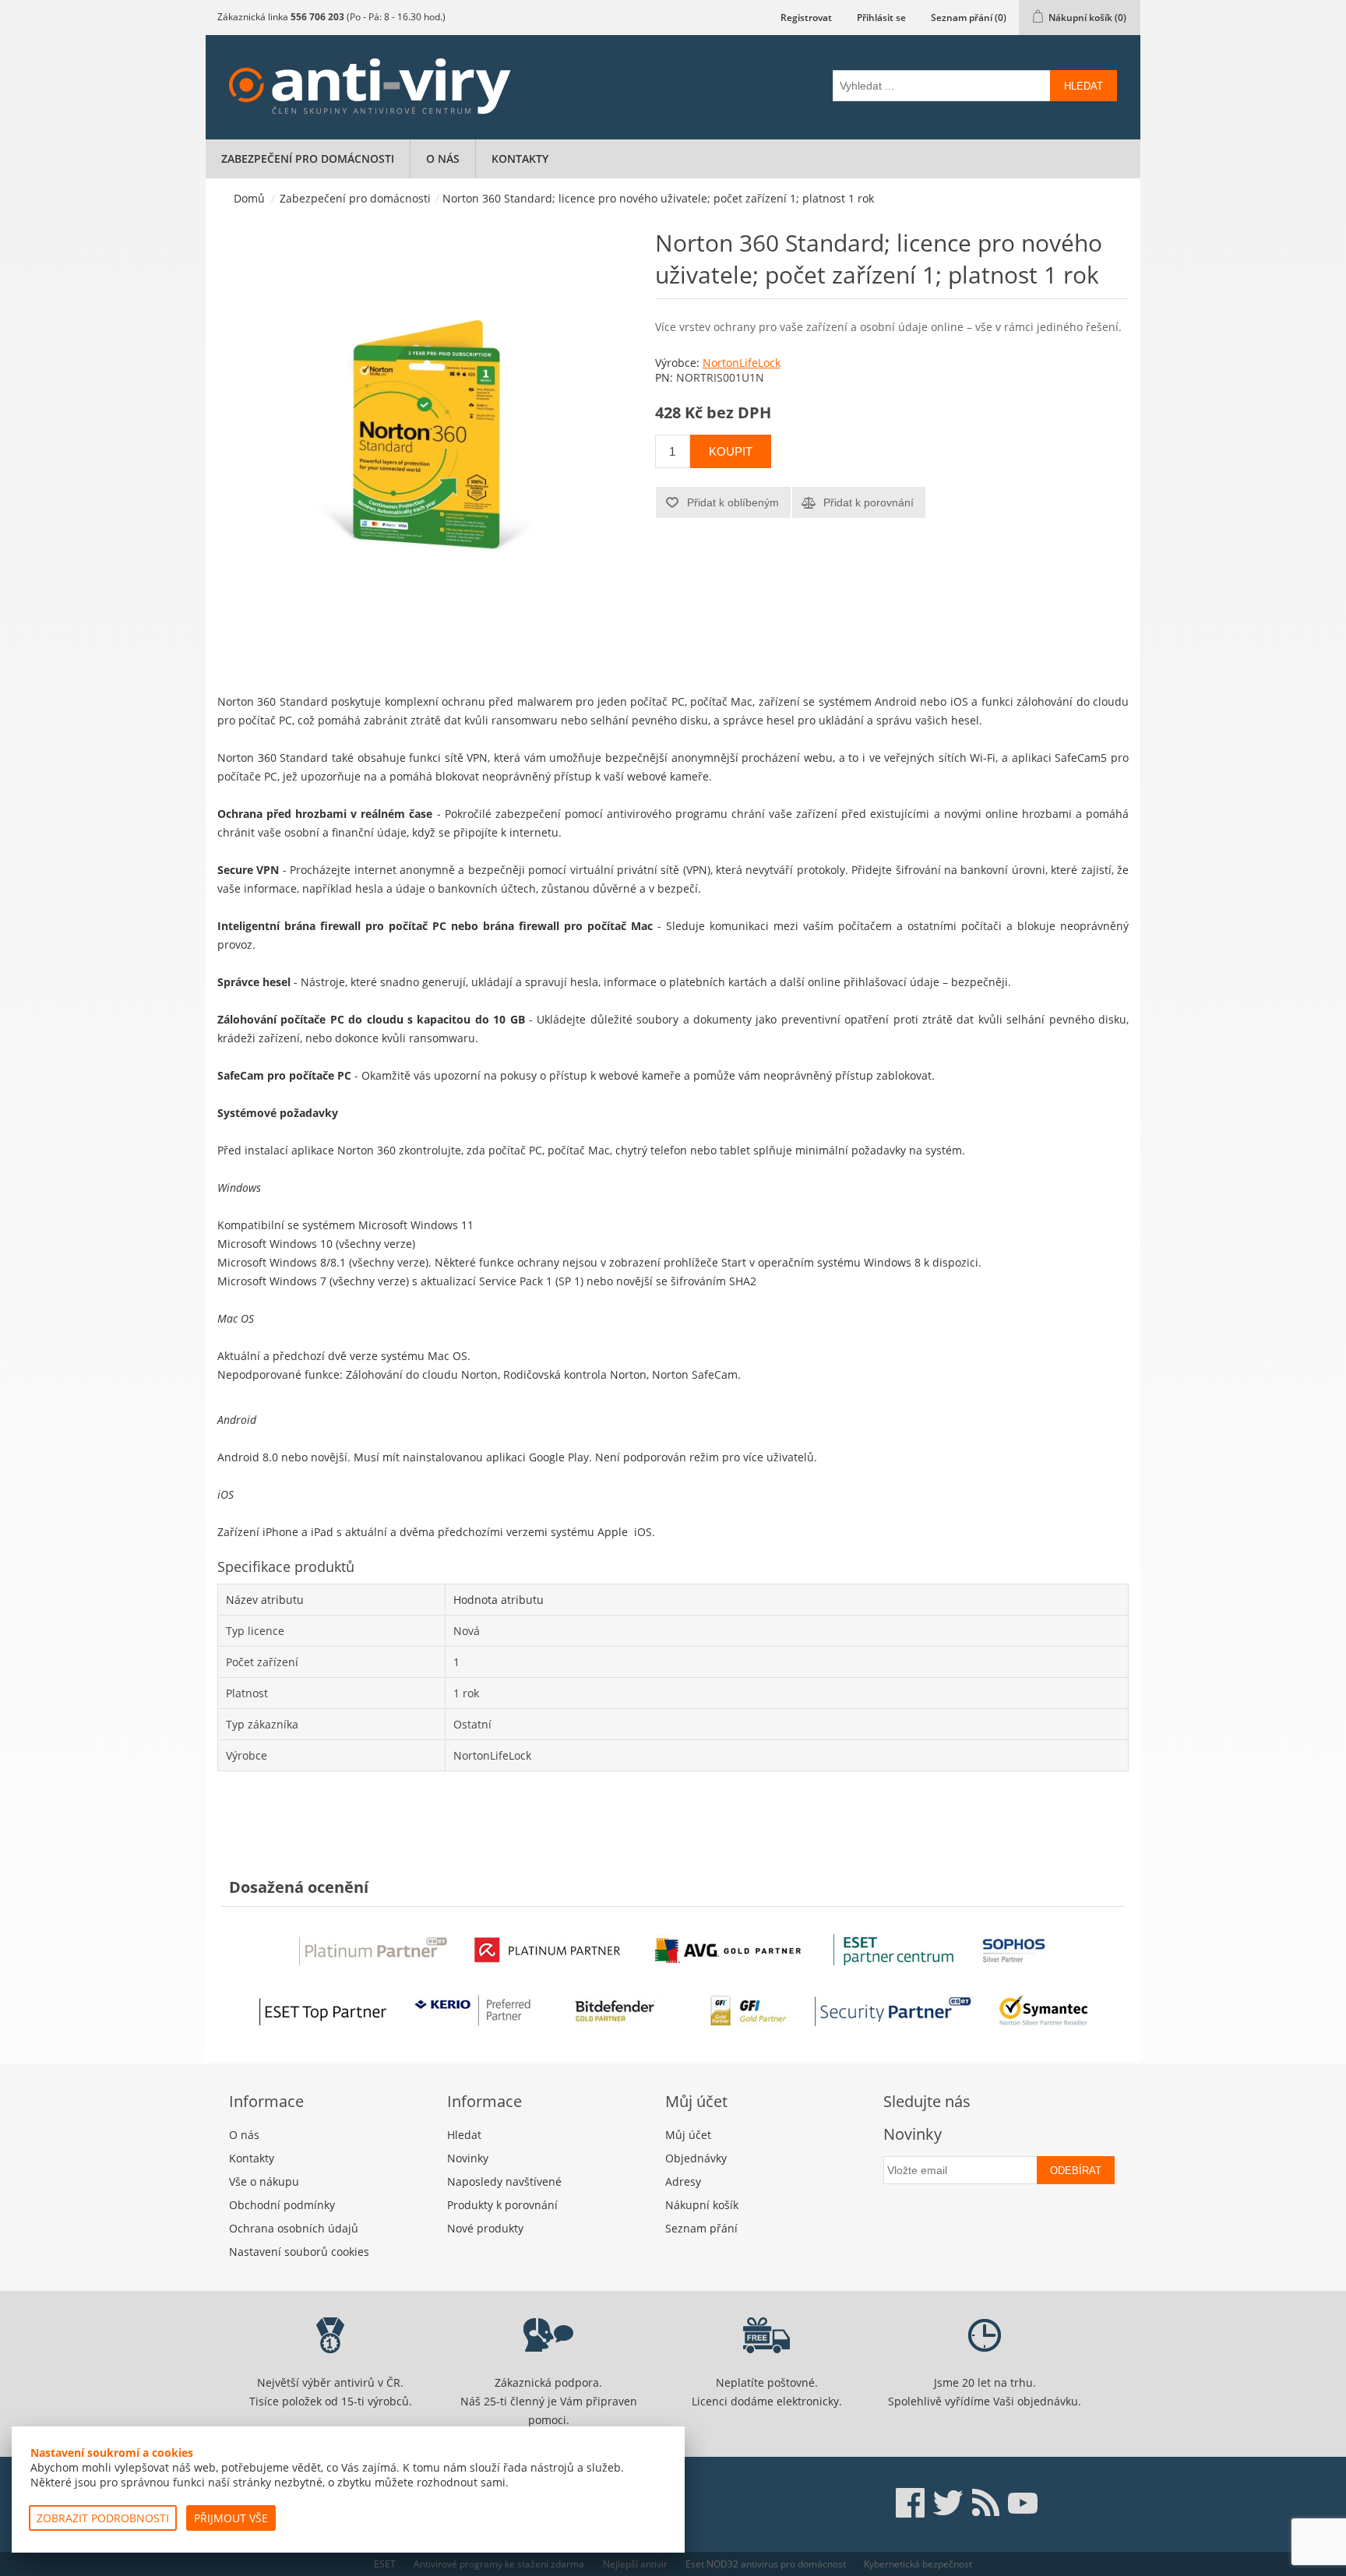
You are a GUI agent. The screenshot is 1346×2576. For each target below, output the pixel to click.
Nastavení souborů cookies (299, 2252)
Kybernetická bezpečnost (918, 2564)
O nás (443, 159)
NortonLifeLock (742, 363)
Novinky (468, 2158)
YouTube (1023, 2503)
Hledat (1083, 86)
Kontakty (520, 159)
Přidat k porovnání (869, 502)
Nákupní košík (702, 2205)
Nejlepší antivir (635, 2564)
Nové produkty (485, 2228)
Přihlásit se (881, 18)
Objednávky (696, 2158)
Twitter (948, 2503)
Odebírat (1076, 2171)
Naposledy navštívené (504, 2181)
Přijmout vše (231, 2518)
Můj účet (688, 2135)
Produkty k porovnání (502, 2205)
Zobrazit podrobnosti (103, 2518)
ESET (385, 2564)
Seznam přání (701, 2228)
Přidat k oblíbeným (733, 502)
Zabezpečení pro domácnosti (308, 159)
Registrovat (806, 18)
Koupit (731, 451)
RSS (985, 2503)
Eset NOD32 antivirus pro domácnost (766, 2564)
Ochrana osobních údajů (294, 2228)
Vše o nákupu (264, 2181)
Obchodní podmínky (282, 2205)
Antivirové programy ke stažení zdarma (499, 2564)
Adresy (683, 2181)
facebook (911, 2503)
